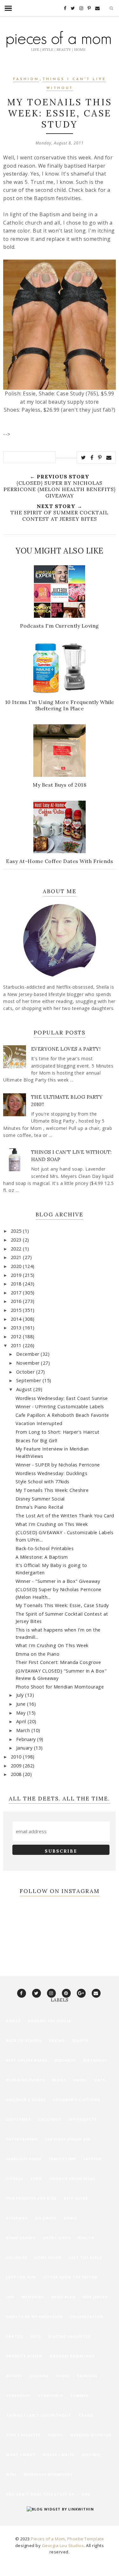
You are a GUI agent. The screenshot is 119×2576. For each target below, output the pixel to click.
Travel (86, 2415)
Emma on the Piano (38, 1654)
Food (36, 2179)
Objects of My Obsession (34, 2317)
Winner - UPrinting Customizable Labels (60, 1406)
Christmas (18, 2119)
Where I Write (59, 2455)
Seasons (39, 2376)
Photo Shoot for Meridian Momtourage (60, 1687)
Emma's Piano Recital (40, 1507)
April (22, 1721)
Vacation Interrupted (39, 1423)
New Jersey (95, 2297)
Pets (36, 2336)
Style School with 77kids (43, 1482)
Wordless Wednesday (48, 2474)
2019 (17, 1275)
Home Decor (48, 2257)
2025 (17, 1231)
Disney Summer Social (40, 1499)
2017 (17, 1293)
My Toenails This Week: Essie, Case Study (62, 1605)
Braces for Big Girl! (36, 1441)
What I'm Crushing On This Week (52, 1645)
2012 (17, 1337)
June (22, 1704)
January (25, 1748)
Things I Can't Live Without (39, 2415)
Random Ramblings (72, 2356)
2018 (17, 1284)
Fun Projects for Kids (31, 2198)
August (25, 1389)
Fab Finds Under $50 (68, 2139)
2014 (17, 1319)
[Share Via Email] (109, 457)
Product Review (24, 2356)
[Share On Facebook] (92, 457)
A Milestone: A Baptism (42, 1557)
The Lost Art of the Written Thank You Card (65, 1516)
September (29, 1380)
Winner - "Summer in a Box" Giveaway (58, 1581)
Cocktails (50, 2119)
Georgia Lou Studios (63, 2545)
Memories (33, 2297)
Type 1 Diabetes (23, 2435)
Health (86, 2238)
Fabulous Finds (24, 2159)
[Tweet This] (83, 457)
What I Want (21, 2455)
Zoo (86, 2494)
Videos (55, 2435)
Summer (80, 2395)
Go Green (46, 2218)
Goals (70, 2218)
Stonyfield (50, 2395)
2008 (17, 1774)
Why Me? (91, 2455)
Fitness (15, 2179)
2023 (17, 1240)
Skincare (87, 2376)
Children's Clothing (77, 2100)
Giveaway (17, 2218)
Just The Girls (86, 2257)
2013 (17, 1328)
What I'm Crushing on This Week (52, 1524)
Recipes (14, 2376)
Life (10, 2297)
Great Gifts (57, 2238)
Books (80, 2080)
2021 (17, 1257)
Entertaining (22, 2139)
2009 (17, 1766)
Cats (100, 2080)
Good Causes (21, 2238)
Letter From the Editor (70, 2277)
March (24, 1730)
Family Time (62, 2159)
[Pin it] (100, 457)
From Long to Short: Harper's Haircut (58, 1432)
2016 (17, 1301)
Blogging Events (26, 2080)
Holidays (17, 2257)
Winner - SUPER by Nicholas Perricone (58, 1465)
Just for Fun (21, 2277)
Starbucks (18, 2395)
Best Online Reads (27, 2060)
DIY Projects (83, 2119)
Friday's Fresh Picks (72, 2179)
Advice (13, 2021)
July (21, 1695)
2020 (17, 1266)
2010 (17, 1757)
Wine (11, 2474)
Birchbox (65, 2060)
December (29, 1354)
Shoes (63, 2376)
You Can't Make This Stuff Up (40, 2494)
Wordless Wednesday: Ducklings (52, 1473)
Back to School (24, 2040)
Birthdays (95, 2060)
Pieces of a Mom (48, 2539)
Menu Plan (63, 2297)
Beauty (80, 2040)
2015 (17, 1310)
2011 (17, 1345)
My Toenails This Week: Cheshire (52, 1490)
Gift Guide (76, 2198)
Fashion (26, 79)
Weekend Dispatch (91, 2435)
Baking (57, 2040)
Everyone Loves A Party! (66, 1049)
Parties (15, 2336)
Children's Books (26, 2100)
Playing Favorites (69, 2336)
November (29, 1363)
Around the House (50, 2021)
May (22, 1713)
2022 (17, 1249)
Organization (86, 2317)
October (26, 1372)
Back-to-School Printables (45, 1548)
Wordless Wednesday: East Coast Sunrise (62, 1398)
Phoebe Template (86, 2539)
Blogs (59, 2080)
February (27, 1739)
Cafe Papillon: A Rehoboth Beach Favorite (62, 1415)
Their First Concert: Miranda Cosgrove (58, 1662)
